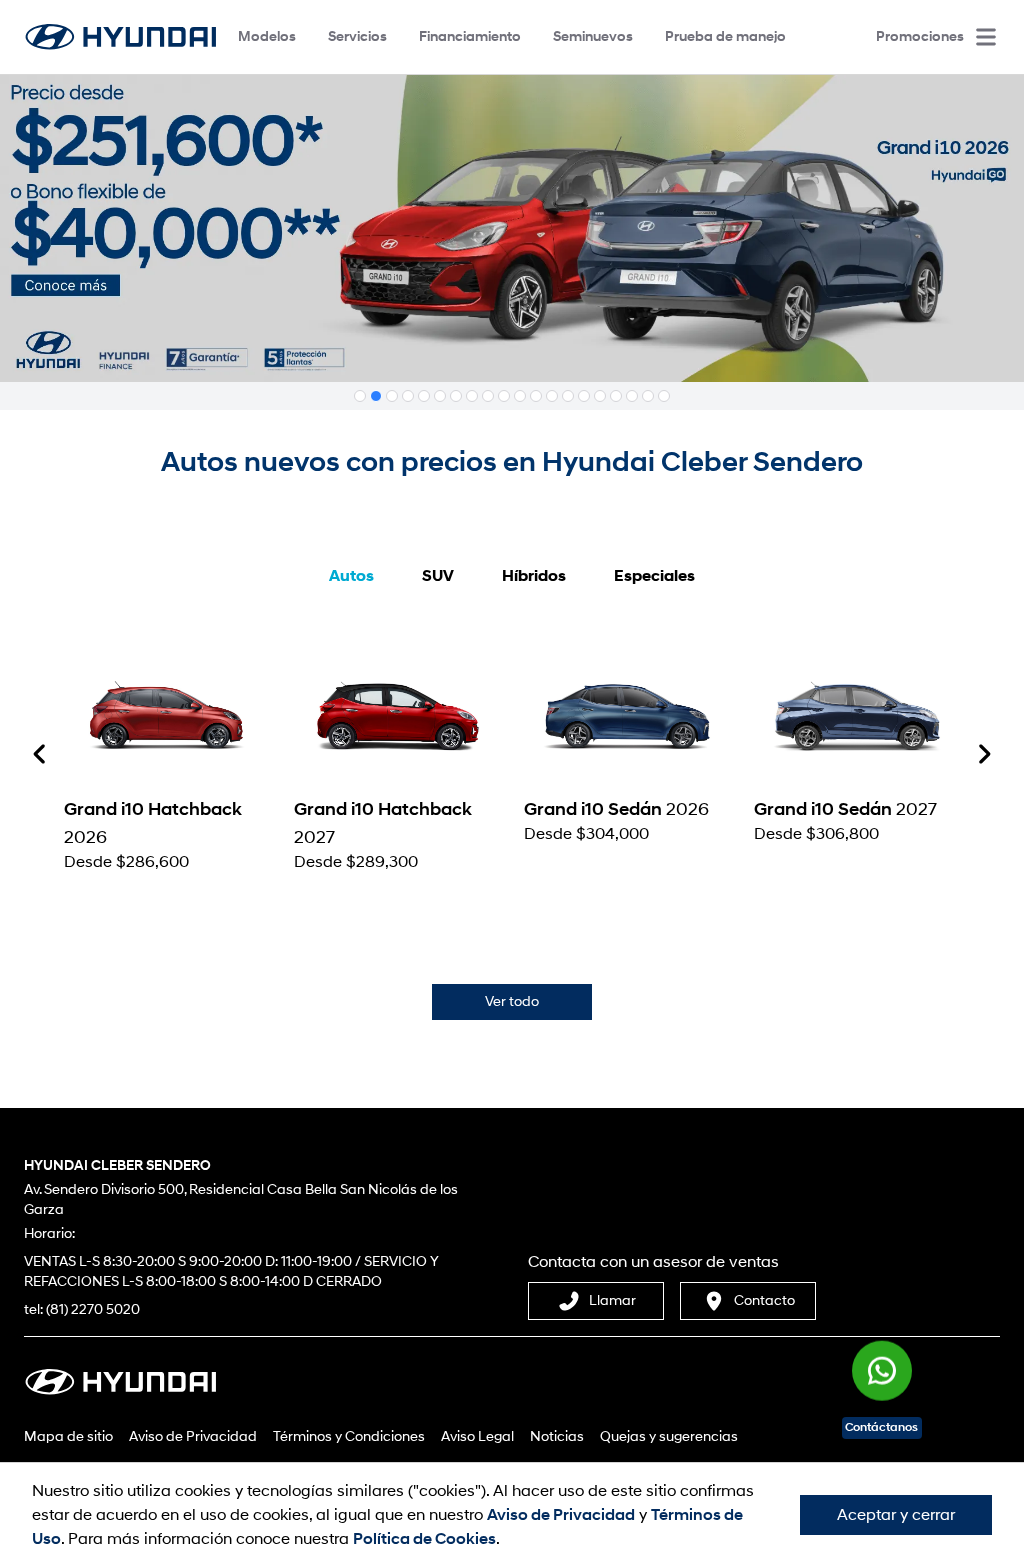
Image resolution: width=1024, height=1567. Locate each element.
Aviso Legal (477, 1436)
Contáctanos (881, 1427)
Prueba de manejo (725, 36)
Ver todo (512, 1001)
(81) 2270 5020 (93, 1309)
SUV (438, 576)
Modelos (267, 36)
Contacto (764, 1300)
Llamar (612, 1300)
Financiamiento (470, 36)
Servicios (357, 36)
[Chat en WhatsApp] (882, 1365)
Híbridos (534, 576)
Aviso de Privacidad (193, 1436)
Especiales (654, 576)
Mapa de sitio (68, 1436)
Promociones (920, 36)
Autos (351, 576)
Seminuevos (593, 36)
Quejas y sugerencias (669, 1436)
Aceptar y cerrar (896, 1515)
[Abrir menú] (986, 37)
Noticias (557, 1436)
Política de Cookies (424, 1539)
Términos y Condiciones (349, 1436)
